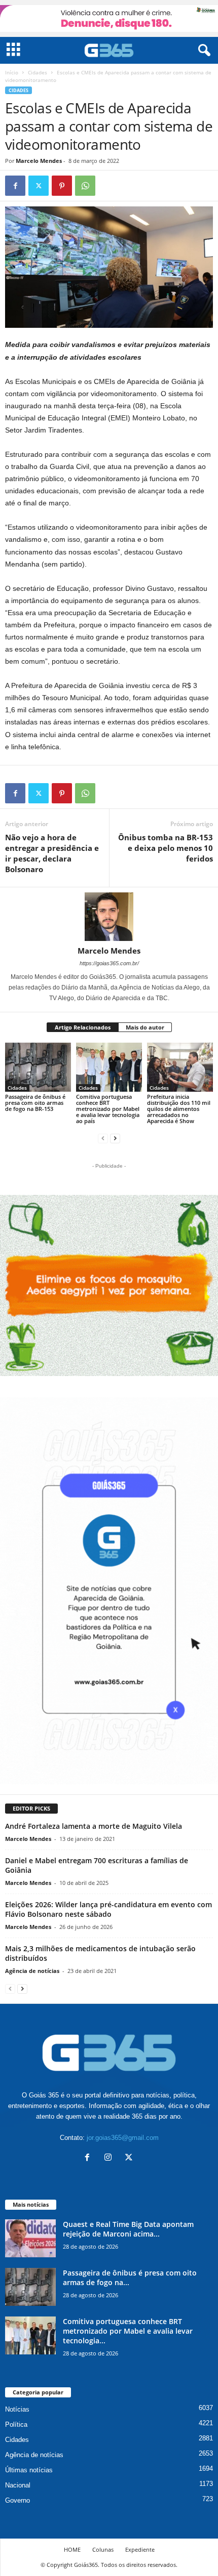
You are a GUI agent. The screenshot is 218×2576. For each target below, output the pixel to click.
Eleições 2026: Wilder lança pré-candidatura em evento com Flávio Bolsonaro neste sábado (108, 1909)
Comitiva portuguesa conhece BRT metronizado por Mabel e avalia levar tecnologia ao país (108, 1109)
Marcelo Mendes (39, 161)
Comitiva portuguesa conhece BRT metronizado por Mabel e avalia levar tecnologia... (128, 2331)
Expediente (140, 2549)
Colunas (103, 2549)
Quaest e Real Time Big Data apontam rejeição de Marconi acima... (128, 2229)
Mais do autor (145, 1027)
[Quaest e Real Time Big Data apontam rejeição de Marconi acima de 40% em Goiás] (30, 2238)
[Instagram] (110, 2158)
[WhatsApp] (85, 186)
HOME (72, 2549)
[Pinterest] (62, 186)
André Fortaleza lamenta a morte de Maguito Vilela (94, 1826)
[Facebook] (15, 186)
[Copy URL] (108, 186)
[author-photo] (109, 917)
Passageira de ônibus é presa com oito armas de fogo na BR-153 (35, 1103)
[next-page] (115, 1138)
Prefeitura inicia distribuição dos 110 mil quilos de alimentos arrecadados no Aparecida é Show (179, 1109)
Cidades (38, 72)
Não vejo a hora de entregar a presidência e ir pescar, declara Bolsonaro (52, 853)
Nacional (18, 2485)
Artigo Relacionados (83, 1027)
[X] (39, 186)
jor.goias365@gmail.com (123, 2138)
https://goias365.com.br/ (109, 963)
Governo (17, 2500)
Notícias (17, 2409)
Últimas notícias (29, 2470)
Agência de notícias (32, 1971)
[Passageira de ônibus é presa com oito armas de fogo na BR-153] (38, 1067)
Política (16, 2424)
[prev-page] (103, 1138)
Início (12, 72)
